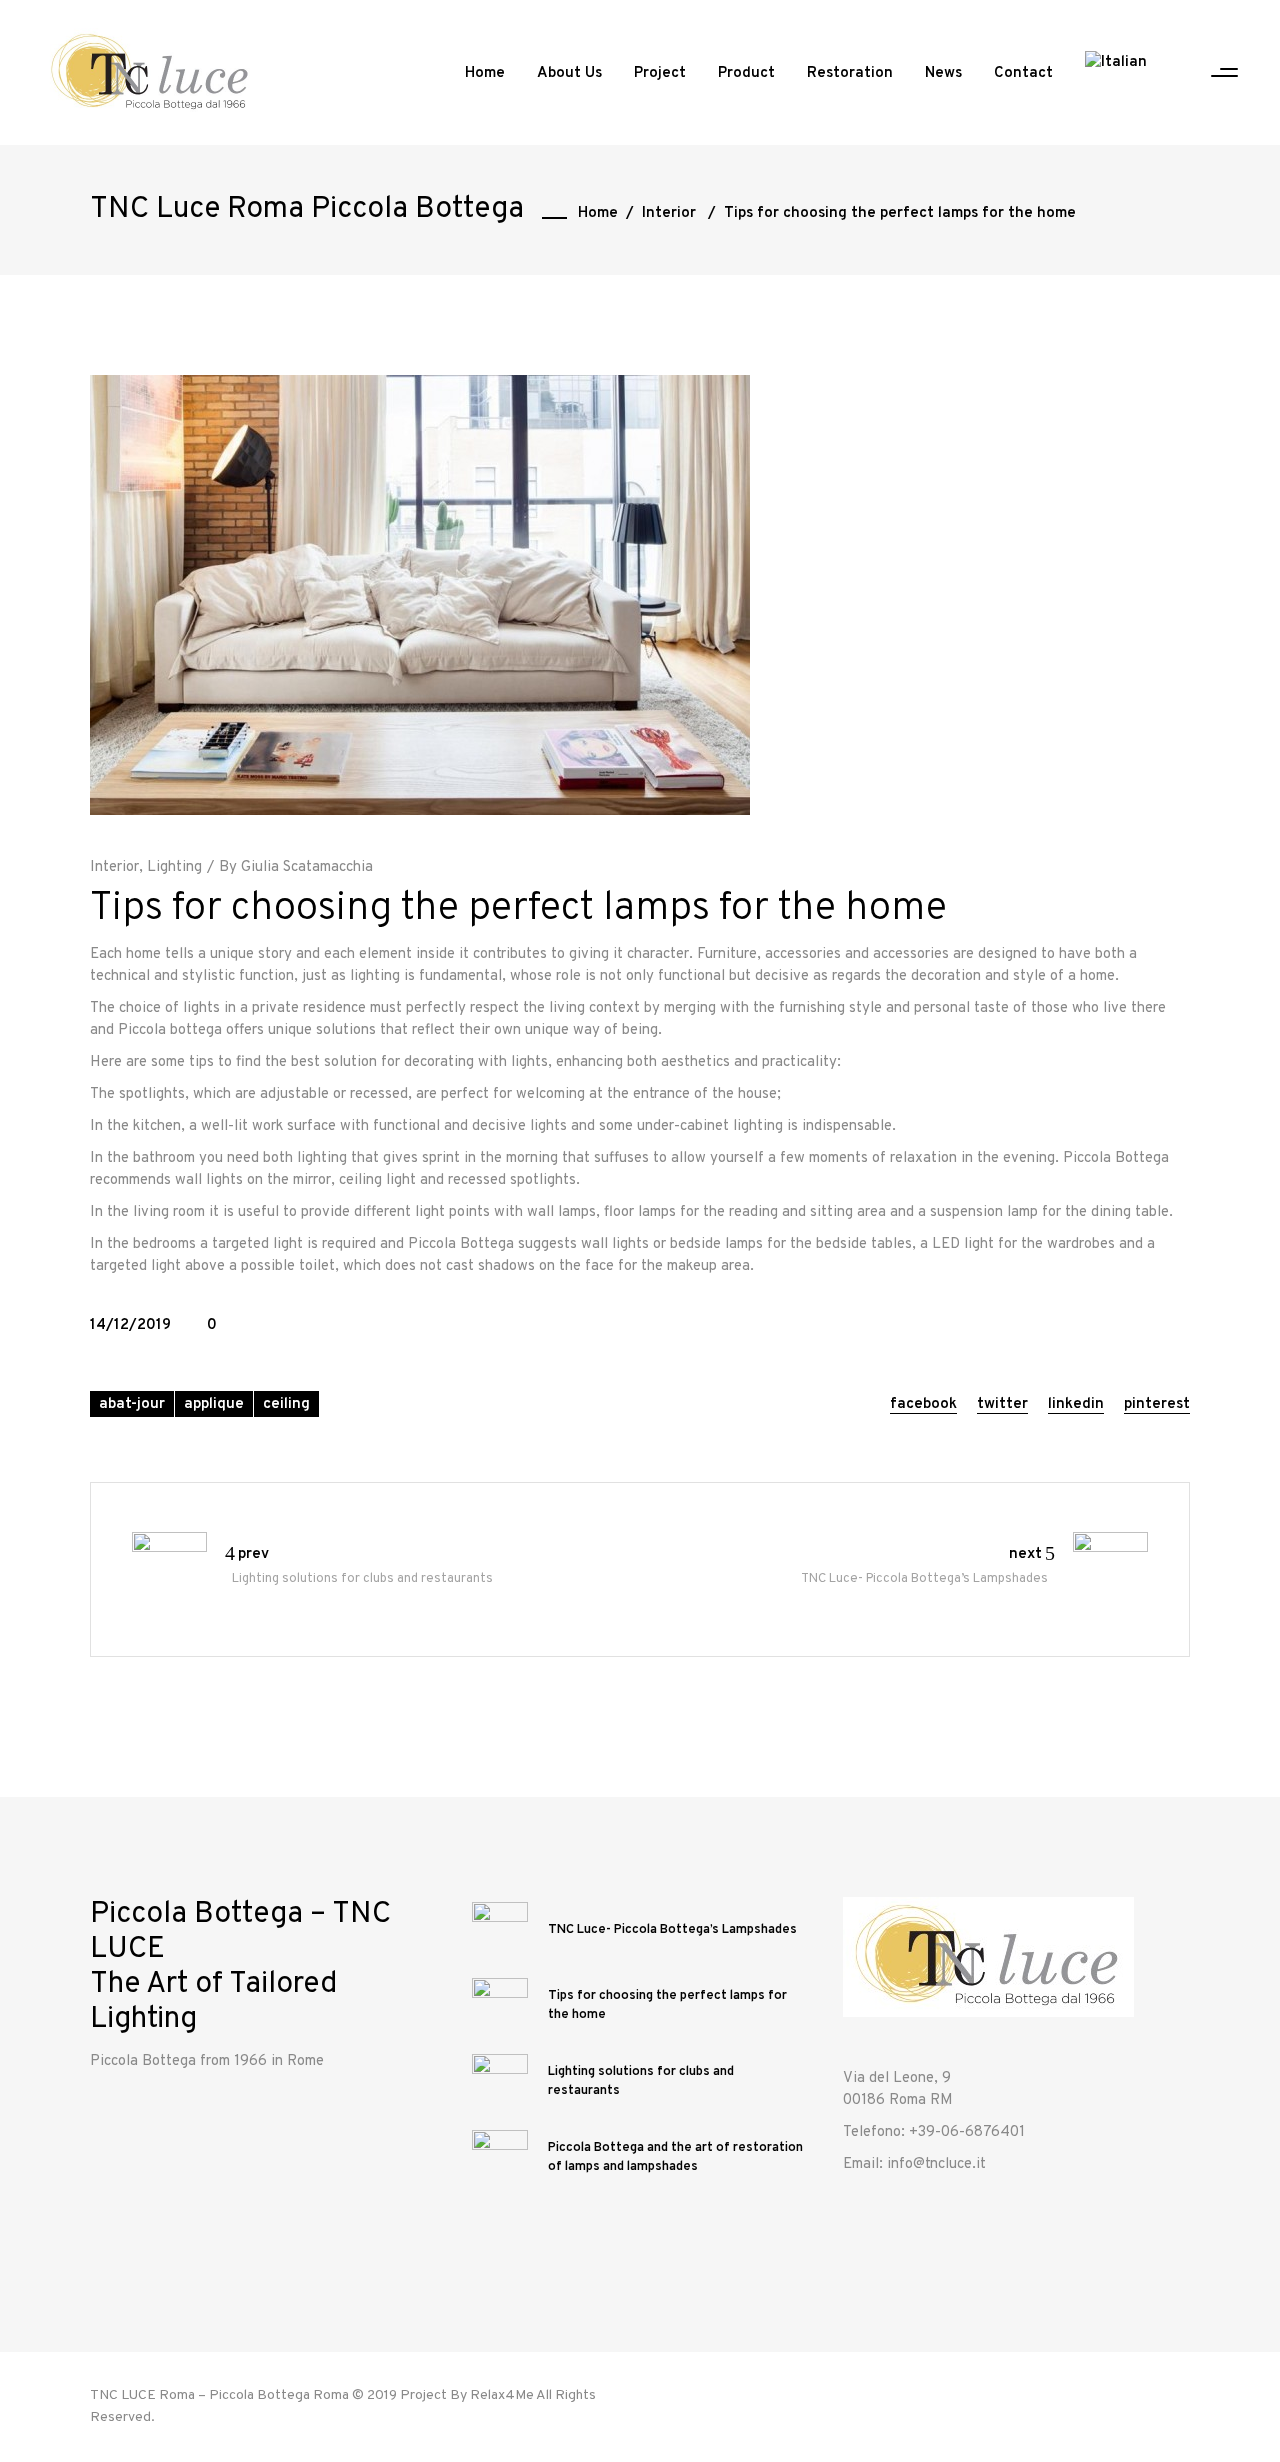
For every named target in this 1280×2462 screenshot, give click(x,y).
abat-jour (132, 1404)
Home (598, 213)
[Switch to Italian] (1116, 74)
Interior (669, 213)
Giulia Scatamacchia (307, 867)
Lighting (174, 867)
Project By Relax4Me (467, 2395)
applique (214, 1404)
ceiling (286, 1404)
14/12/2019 (130, 1325)
